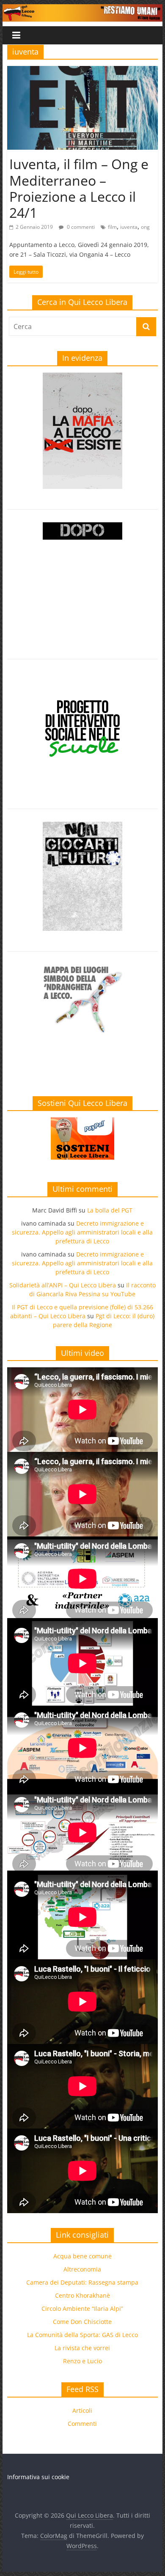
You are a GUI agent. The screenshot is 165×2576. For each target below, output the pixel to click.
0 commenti (80, 227)
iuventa (129, 227)
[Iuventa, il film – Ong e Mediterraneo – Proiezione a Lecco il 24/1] (82, 71)
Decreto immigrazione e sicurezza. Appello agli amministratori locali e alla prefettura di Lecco (82, 1232)
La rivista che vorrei (82, 2348)
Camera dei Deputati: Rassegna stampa (82, 2282)
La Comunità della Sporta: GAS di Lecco (82, 2335)
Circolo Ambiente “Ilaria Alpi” (82, 2309)
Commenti (82, 2424)
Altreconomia (82, 2269)
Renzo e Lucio (82, 2361)
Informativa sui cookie (38, 2477)
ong (145, 227)
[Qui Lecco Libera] (82, 9)
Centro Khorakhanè (82, 2295)
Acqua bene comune (82, 2256)
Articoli (82, 2410)
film (112, 227)
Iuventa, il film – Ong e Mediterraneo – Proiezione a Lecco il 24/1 (79, 188)
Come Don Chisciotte (82, 2322)
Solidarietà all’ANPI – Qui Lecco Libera (63, 1285)
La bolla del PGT (110, 1210)
